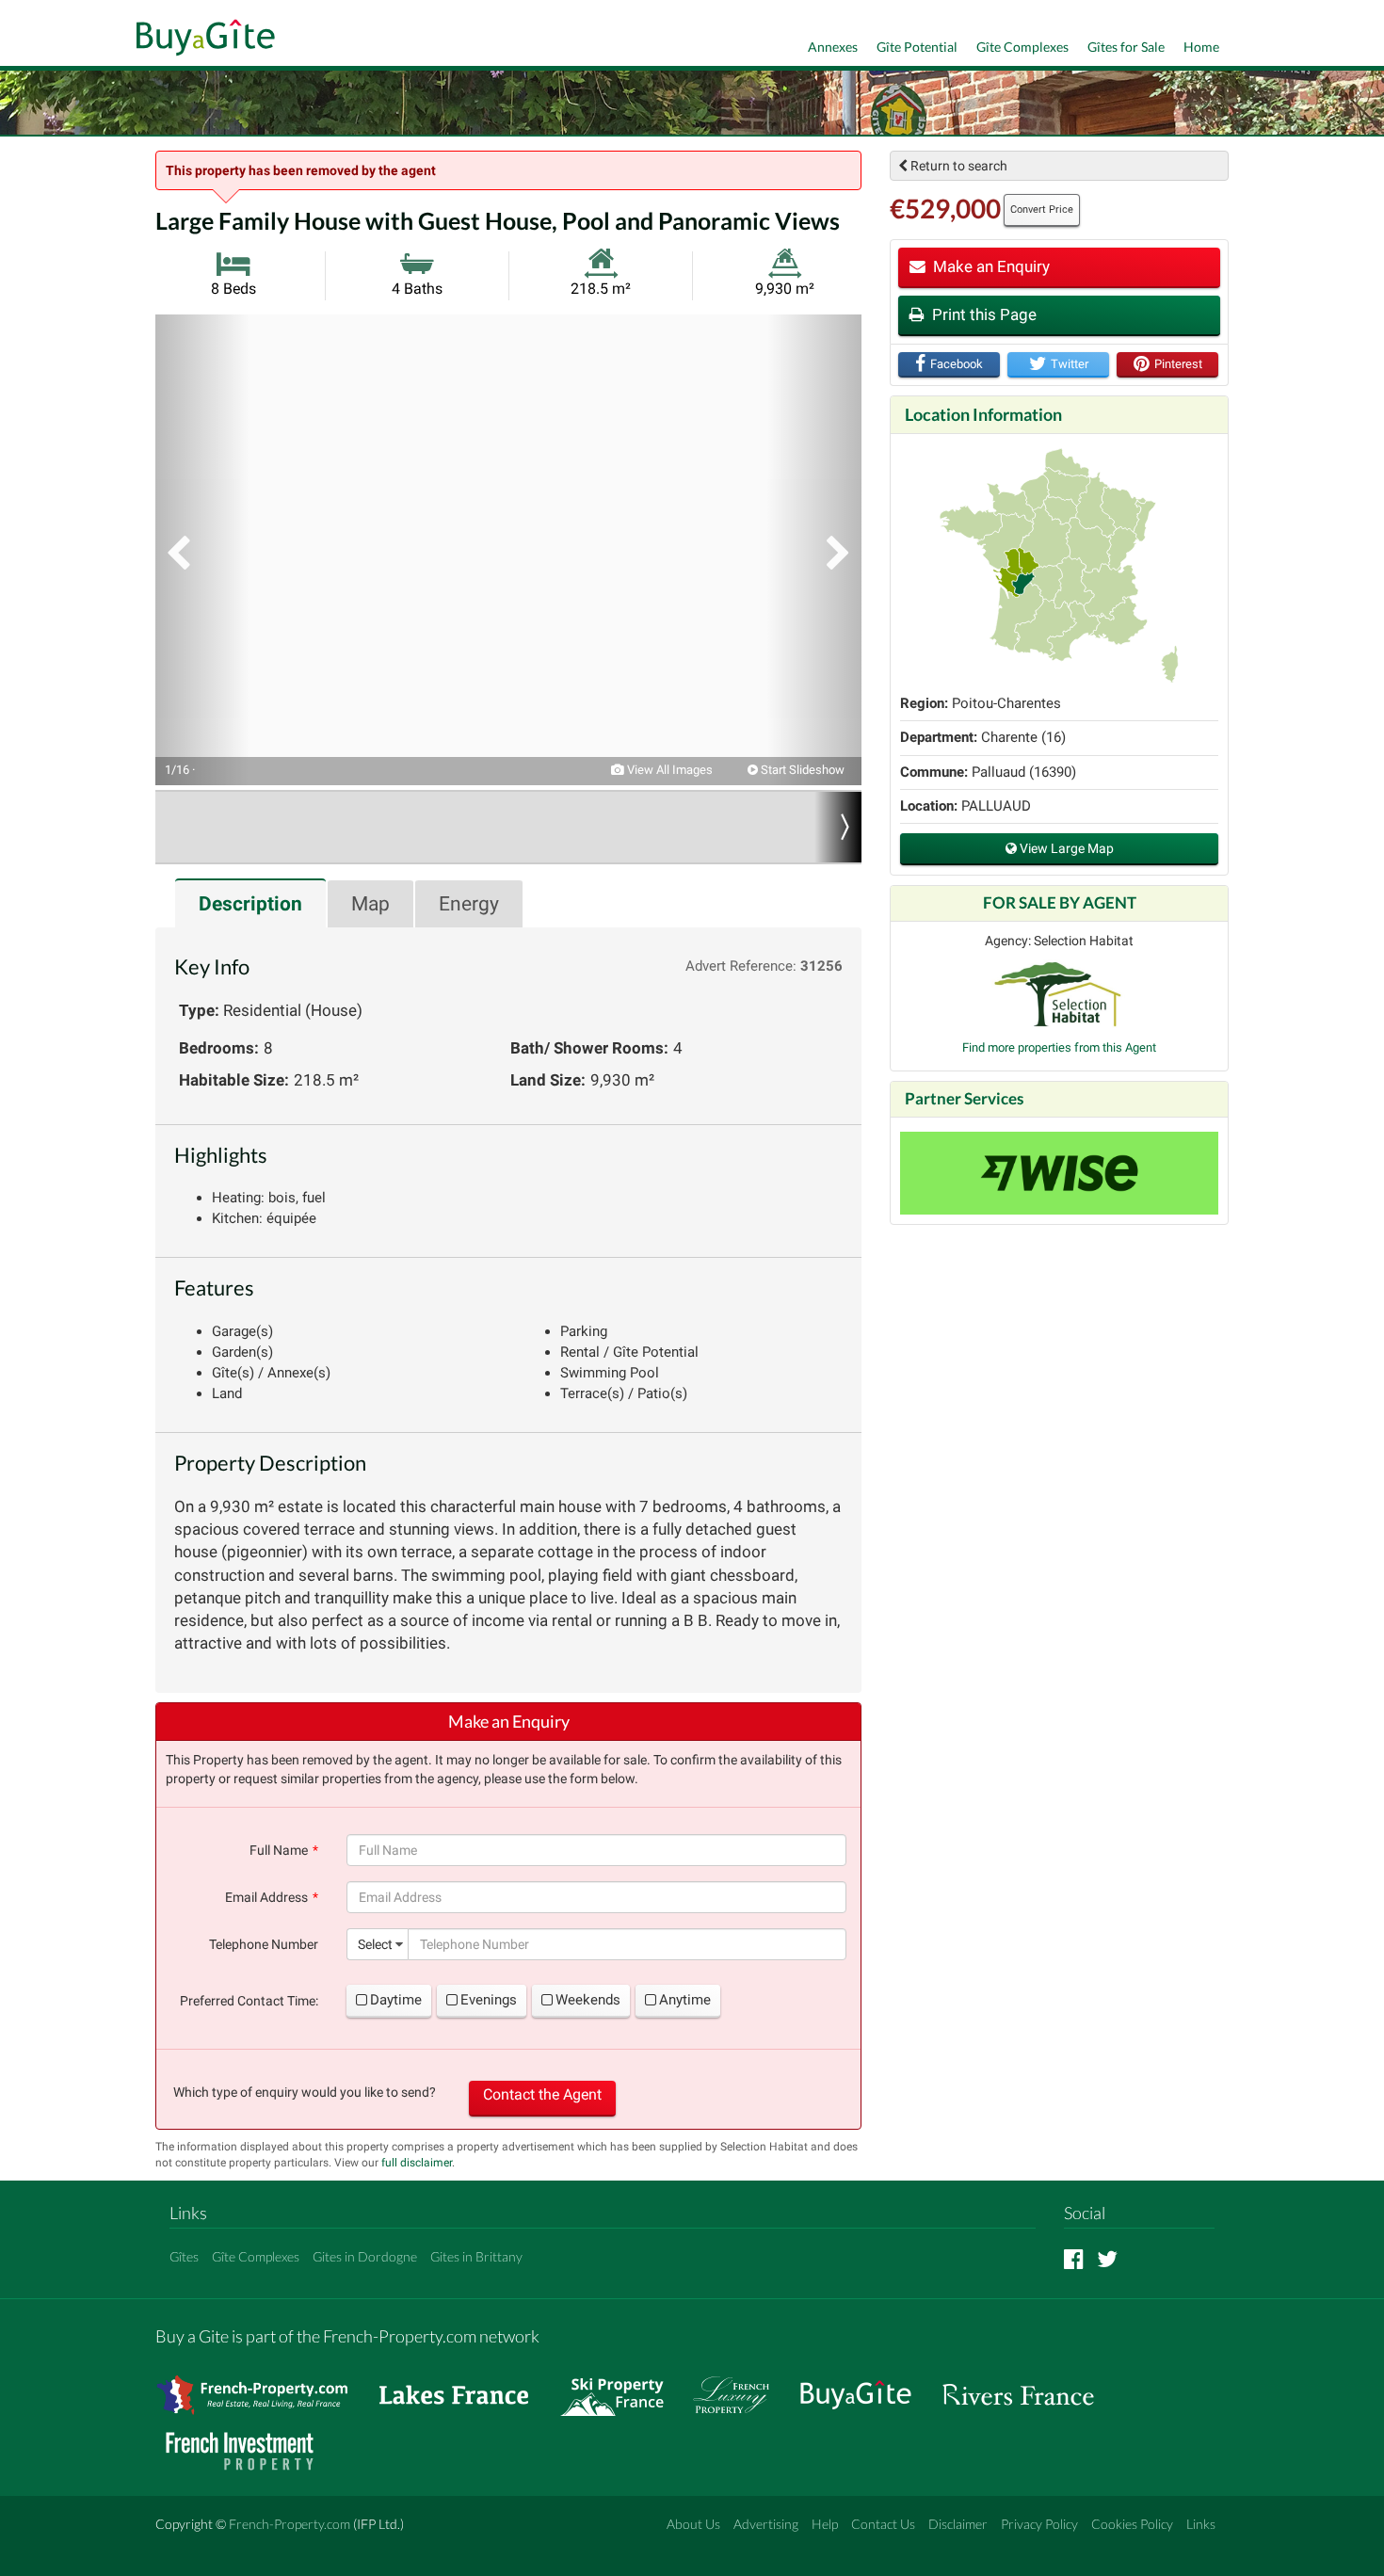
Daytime (396, 2000)
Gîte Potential (917, 47)
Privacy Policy (1039, 2524)
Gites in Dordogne (365, 2256)
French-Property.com (290, 2524)
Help (825, 2524)
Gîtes (184, 2256)
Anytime (685, 2000)
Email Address (266, 1897)
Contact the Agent (542, 2094)
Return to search (958, 166)
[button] (202, 550)
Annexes (833, 47)
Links (1201, 2524)
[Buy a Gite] (201, 40)
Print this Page (982, 314)
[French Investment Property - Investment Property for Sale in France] (249, 2443)
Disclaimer (958, 2524)
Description (250, 904)
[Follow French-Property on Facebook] (1074, 2258)
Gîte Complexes (1022, 47)
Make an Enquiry (990, 266)
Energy (469, 904)
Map (370, 904)
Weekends (588, 2000)
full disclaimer (417, 2163)
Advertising (766, 2524)
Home (1201, 47)
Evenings (489, 2000)
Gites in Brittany (476, 2256)
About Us (693, 2524)
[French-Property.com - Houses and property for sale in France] (263, 2386)
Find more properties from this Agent (1059, 1047)
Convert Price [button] (1042, 209)
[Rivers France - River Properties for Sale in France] (1028, 2386)
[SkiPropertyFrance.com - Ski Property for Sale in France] (621, 2386)
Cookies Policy (1132, 2524)
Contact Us (883, 2524)
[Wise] (1059, 1173)
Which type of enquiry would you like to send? (305, 2092)
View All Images (668, 770)
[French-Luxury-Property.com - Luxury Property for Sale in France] (741, 2386)
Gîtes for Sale (1126, 47)
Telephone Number (264, 1944)
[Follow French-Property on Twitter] (1107, 2258)
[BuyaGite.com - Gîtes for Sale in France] (865, 2386)
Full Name (279, 1850)
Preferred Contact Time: (249, 2001)
